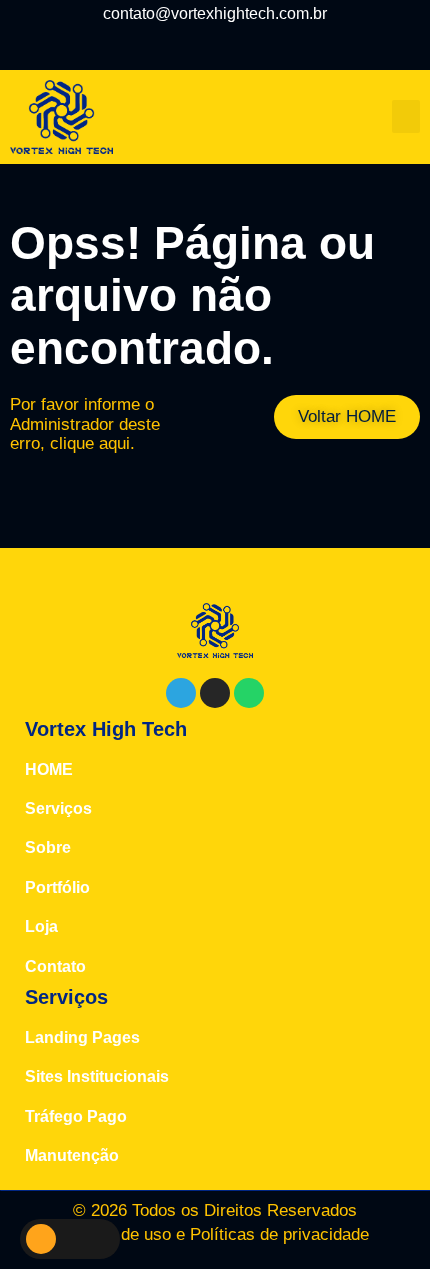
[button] (406, 116)
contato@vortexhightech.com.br (215, 13)
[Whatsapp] (249, 693)
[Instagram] (239, 44)
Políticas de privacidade (279, 1234)
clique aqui (90, 443)
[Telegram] (192, 44)
